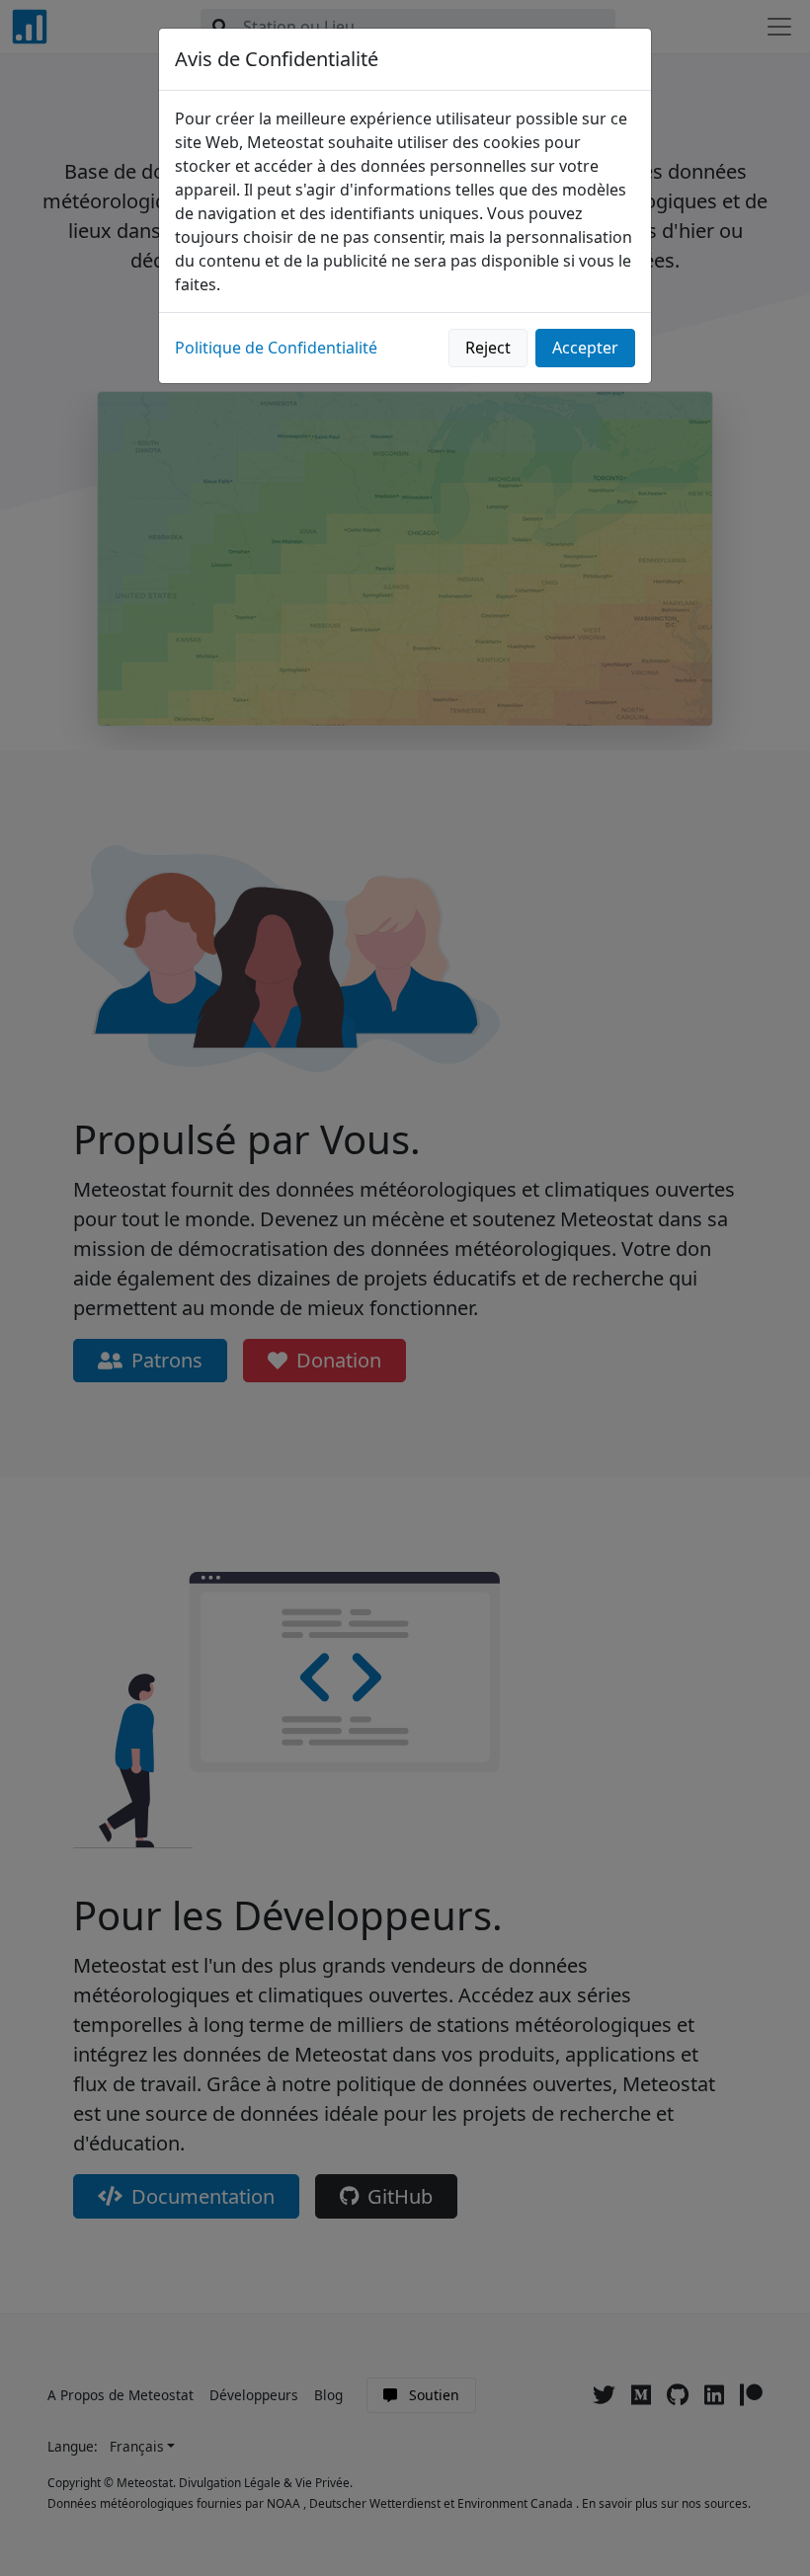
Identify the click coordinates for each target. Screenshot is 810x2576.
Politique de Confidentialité (276, 348)
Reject (488, 348)
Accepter (585, 348)
